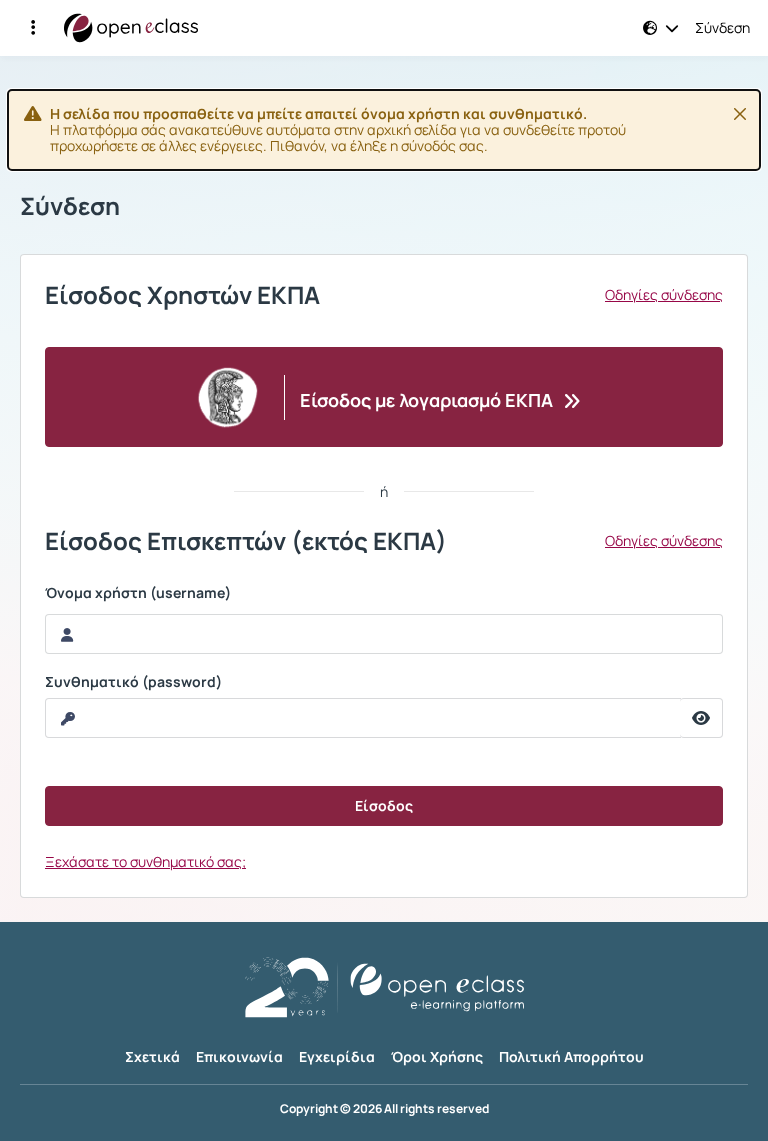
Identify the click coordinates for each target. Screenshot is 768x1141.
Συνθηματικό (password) (133, 682)
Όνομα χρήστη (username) (138, 593)
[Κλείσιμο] (740, 114)
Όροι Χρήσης (437, 1056)
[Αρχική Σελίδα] (131, 28)
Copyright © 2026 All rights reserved (384, 1109)
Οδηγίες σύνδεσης (664, 295)
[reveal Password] (701, 718)
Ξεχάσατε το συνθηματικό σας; (145, 861)
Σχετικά (152, 1056)
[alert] (384, 130)
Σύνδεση (722, 28)
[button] (33, 28)
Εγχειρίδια (337, 1056)
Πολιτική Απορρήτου (571, 1056)
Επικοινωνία (239, 1056)
